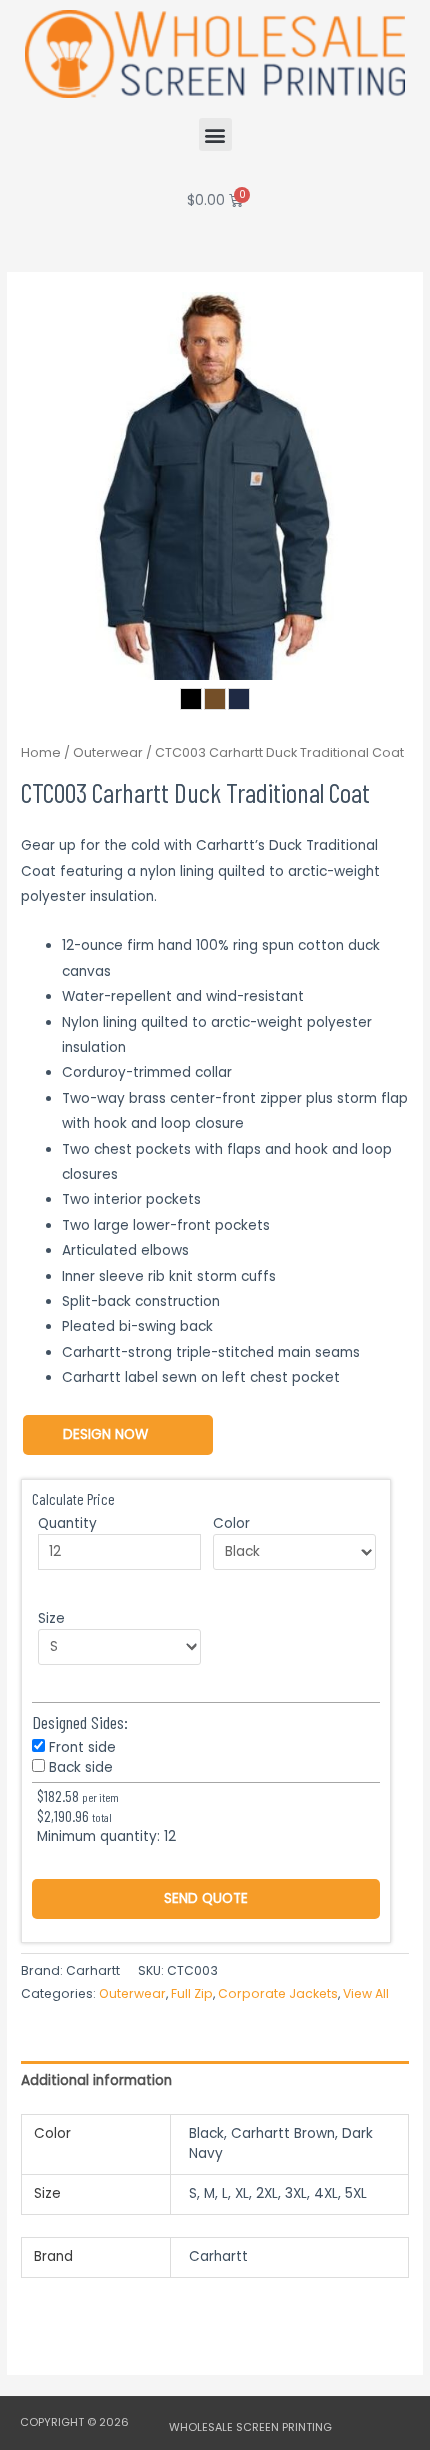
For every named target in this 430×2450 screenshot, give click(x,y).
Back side (81, 1767)
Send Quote (206, 1898)
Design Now (105, 1434)
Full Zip (192, 1993)
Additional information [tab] (96, 2080)
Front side (82, 1747)
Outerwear (108, 752)
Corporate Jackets (278, 1993)
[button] (215, 134)
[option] (215, 486)
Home (41, 752)
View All (366, 1993)
